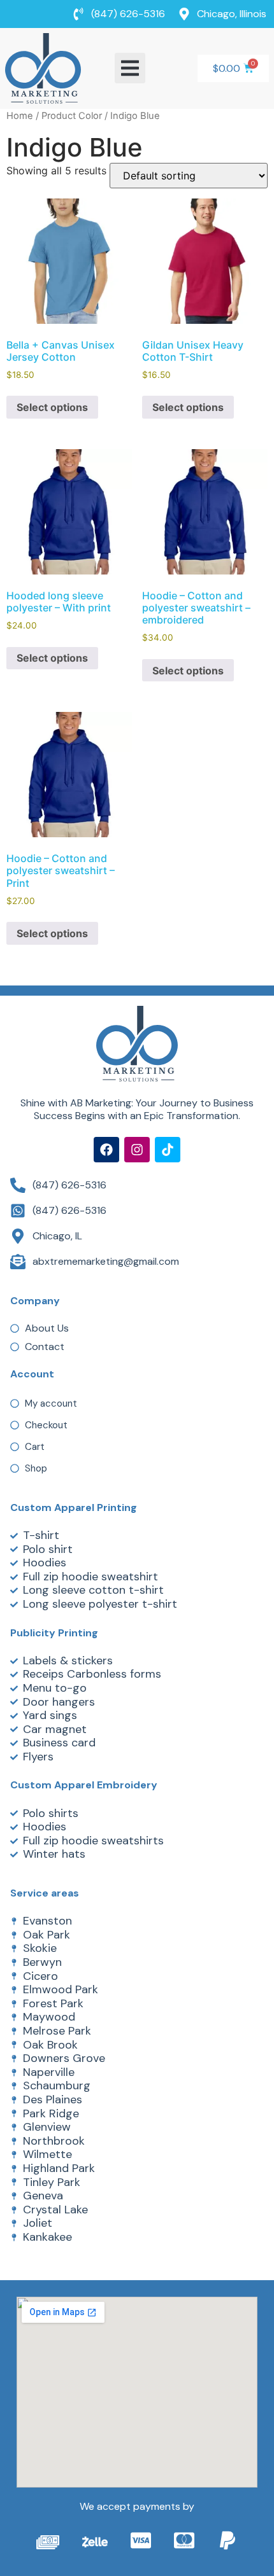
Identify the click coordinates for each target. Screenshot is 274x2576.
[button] (130, 68)
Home (20, 116)
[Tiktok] (168, 1150)
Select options (52, 407)
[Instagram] (137, 1150)
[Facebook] (106, 1150)
